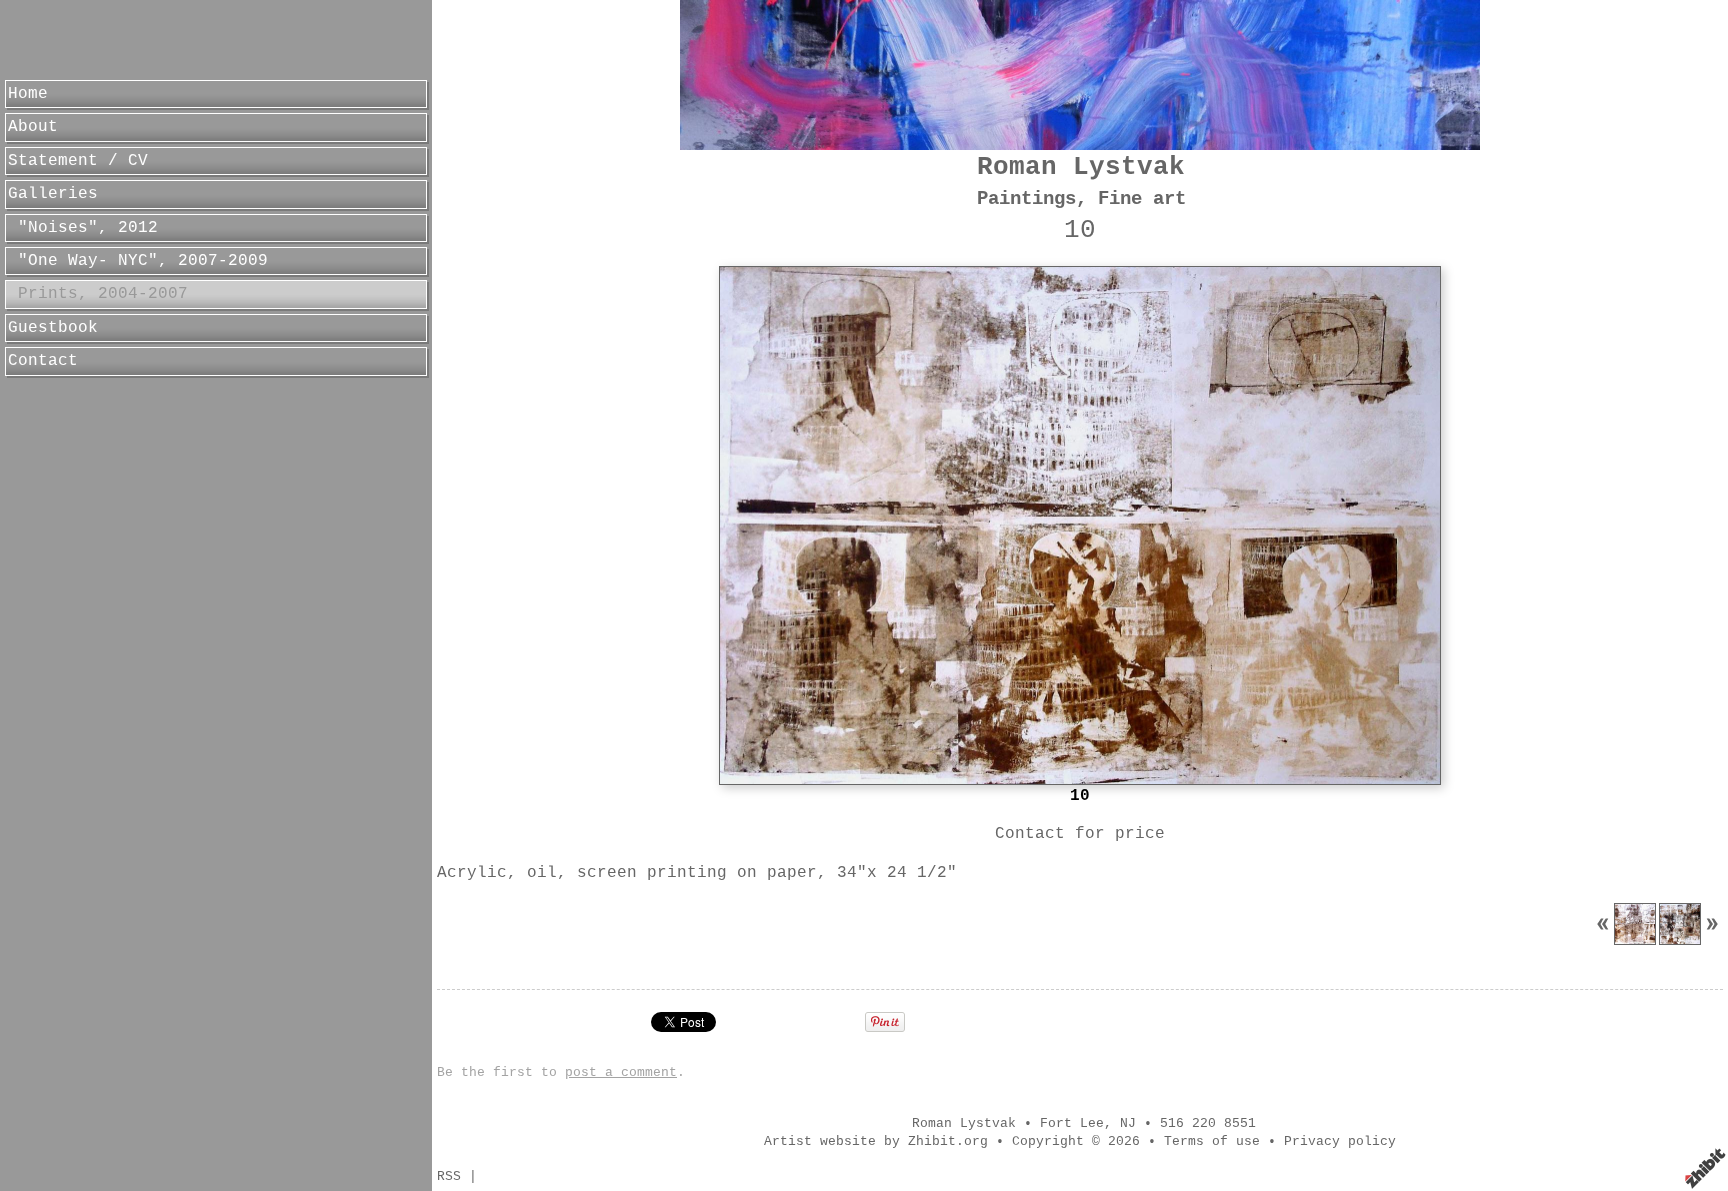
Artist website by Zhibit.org (876, 1141)
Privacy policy (1340, 1141)
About (33, 127)
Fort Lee (1072, 1123)
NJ (1128, 1123)
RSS (449, 1176)
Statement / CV (78, 161)
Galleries (53, 194)
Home (28, 94)
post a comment (621, 1072)
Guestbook (53, 328)
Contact (43, 361)
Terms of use (1212, 1141)
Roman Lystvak (1081, 167)
